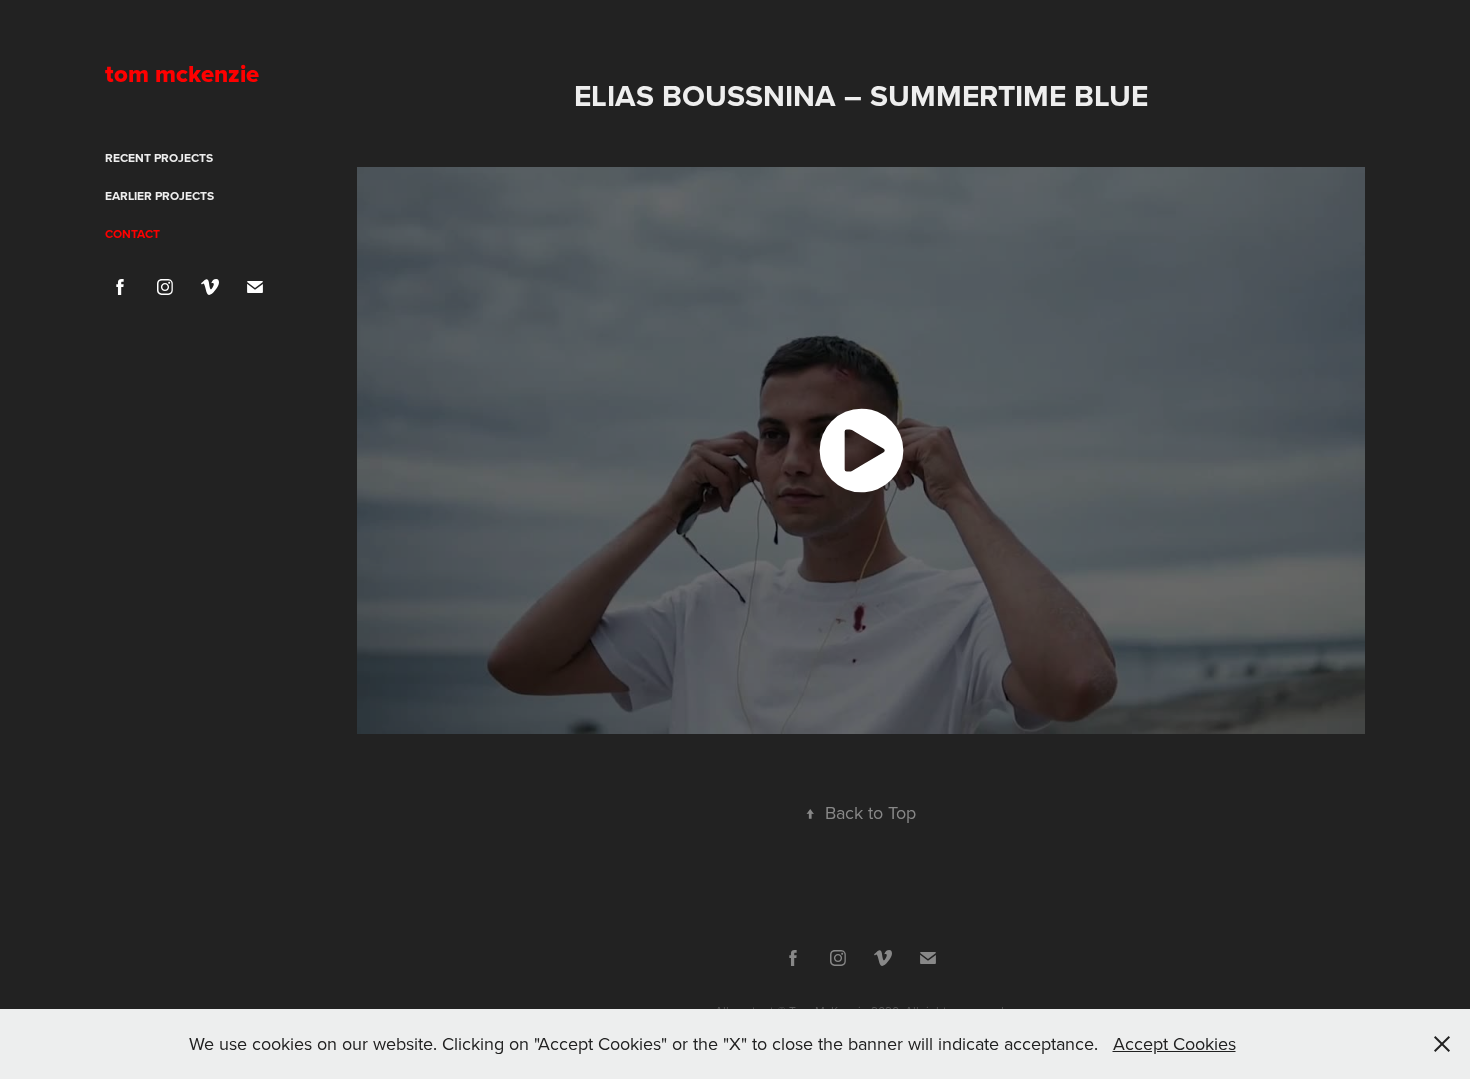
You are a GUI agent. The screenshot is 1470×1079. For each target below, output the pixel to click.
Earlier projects (159, 195)
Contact (132, 233)
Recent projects (159, 157)
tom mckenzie (182, 73)
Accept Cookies (1174, 1043)
